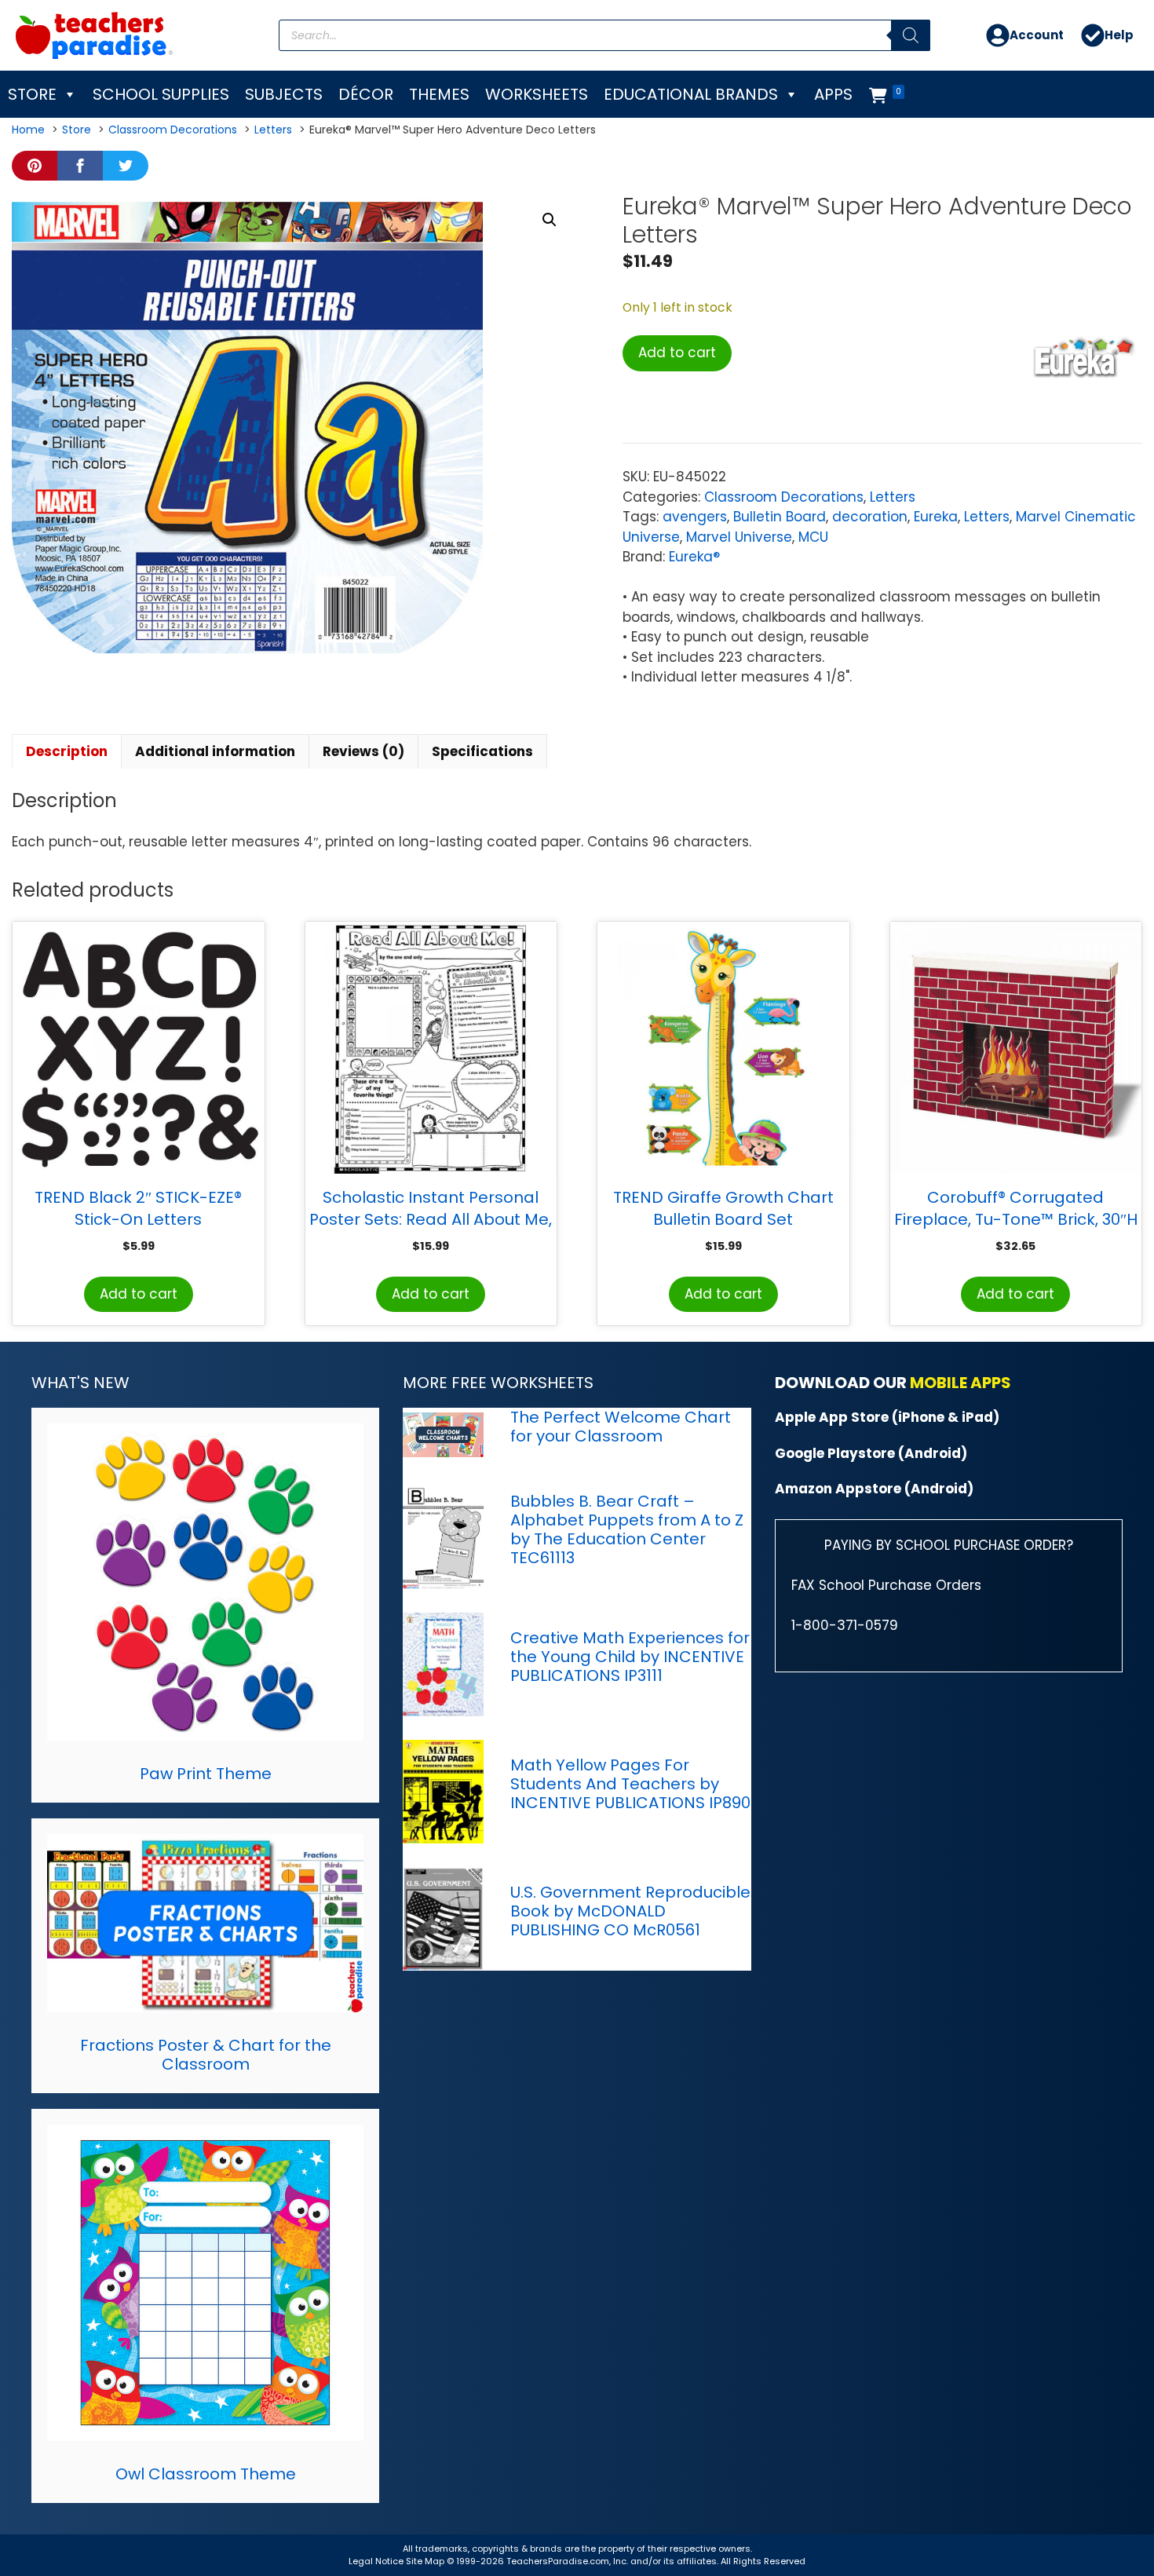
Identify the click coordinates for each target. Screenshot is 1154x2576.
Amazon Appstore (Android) (874, 1489)
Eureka (936, 517)
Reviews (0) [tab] (363, 751)
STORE (32, 94)
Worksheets (537, 94)
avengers (695, 517)
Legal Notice (376, 2561)
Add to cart (677, 353)
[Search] (911, 35)
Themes (439, 94)
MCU (813, 537)
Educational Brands (691, 94)
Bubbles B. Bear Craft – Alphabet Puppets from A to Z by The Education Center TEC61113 (627, 1529)
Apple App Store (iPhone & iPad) (887, 1417)
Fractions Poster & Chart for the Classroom (206, 2055)
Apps (833, 94)
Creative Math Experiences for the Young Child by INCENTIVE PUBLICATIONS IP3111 (630, 1657)
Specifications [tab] (482, 751)
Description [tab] (67, 751)
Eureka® (694, 557)
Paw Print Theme (206, 1774)
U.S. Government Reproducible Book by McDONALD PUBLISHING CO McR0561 (630, 1911)
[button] (550, 220)
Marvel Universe (739, 537)
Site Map (426, 2561)
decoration (870, 517)
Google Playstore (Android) (871, 1453)
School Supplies (161, 94)
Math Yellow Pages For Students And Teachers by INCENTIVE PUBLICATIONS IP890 (630, 1784)
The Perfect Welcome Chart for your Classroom (621, 1427)
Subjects (284, 94)
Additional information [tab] (215, 751)
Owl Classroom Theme (206, 2474)
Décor (366, 94)
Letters (893, 497)
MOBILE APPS (960, 1383)
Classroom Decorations (784, 497)
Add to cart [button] (139, 1294)
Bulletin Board (780, 517)
